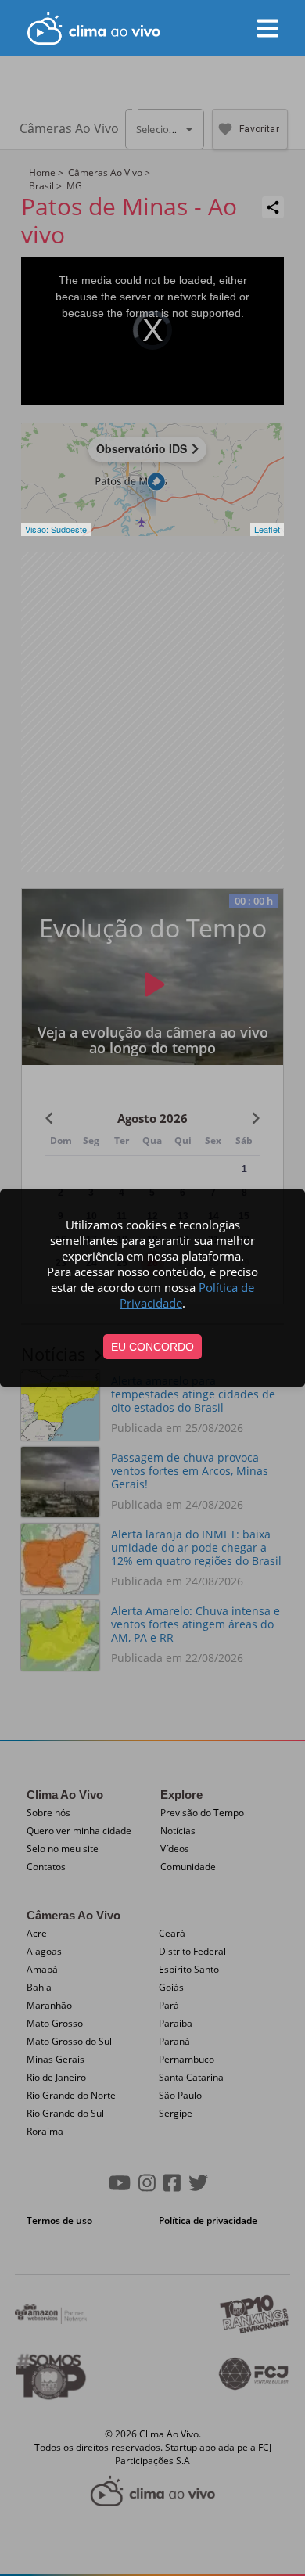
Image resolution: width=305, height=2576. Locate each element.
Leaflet (267, 529)
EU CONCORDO (152, 1347)
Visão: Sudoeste (56, 529)
